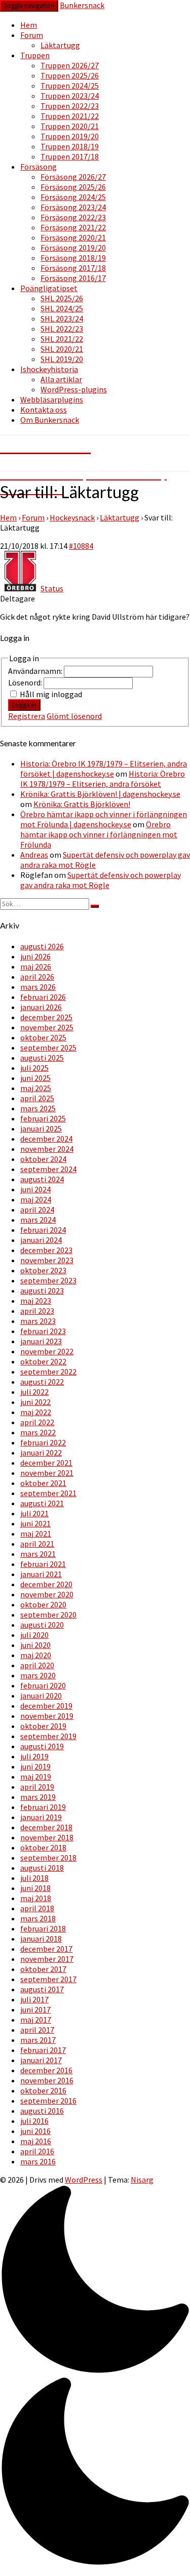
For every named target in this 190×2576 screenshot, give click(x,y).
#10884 (81, 546)
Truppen (35, 55)
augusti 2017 (42, 1989)
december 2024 (46, 1139)
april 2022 (37, 1422)
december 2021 (46, 1463)
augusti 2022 (42, 1382)
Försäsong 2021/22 (73, 227)
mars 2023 (38, 1321)
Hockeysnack (72, 517)
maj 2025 (36, 1088)
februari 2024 (43, 1230)
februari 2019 (43, 1807)
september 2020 (48, 1615)
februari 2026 (43, 997)
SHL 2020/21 (62, 349)
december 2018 (46, 1827)
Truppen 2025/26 (70, 75)
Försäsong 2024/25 (73, 197)
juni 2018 (35, 1888)
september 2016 (48, 2101)
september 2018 (48, 1858)
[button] (95, 2377)
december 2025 (46, 1017)
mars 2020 (38, 1675)
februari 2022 (43, 1442)
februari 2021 (43, 1564)
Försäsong (39, 167)
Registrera (27, 716)
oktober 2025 (43, 1037)
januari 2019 (41, 1817)
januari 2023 (41, 1341)
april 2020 (37, 1665)
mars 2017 (38, 2040)
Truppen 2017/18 (70, 156)
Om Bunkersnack (50, 420)
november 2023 (47, 1260)
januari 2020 (41, 1696)
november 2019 (47, 1716)
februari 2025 (43, 1118)
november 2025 (47, 1027)
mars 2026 (38, 987)
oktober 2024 (43, 1159)
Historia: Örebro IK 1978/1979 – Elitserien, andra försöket (103, 779)
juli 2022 (34, 1392)
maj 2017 (36, 2020)
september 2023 (48, 1280)
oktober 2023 (43, 1270)
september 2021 (48, 1493)
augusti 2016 (42, 2111)
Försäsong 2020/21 (73, 237)
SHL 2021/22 (62, 339)
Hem (29, 25)
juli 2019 (34, 1756)
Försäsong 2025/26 (73, 187)
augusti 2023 (42, 1291)
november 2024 (47, 1149)
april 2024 (37, 1210)
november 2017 (47, 1959)
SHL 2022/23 (62, 329)
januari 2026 (41, 1007)
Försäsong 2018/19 (73, 258)
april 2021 (37, 1544)
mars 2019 (38, 1797)
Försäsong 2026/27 (73, 177)
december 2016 (46, 2070)
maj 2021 (36, 1534)
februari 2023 (43, 1331)
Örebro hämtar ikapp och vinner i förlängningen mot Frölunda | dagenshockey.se (104, 819)
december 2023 (46, 1250)
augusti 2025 (42, 1058)
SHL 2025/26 (62, 298)
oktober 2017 (43, 1969)
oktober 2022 (43, 1361)
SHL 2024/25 (62, 308)
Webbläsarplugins (52, 399)
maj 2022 (36, 1412)
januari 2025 (41, 1129)
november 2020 (47, 1594)
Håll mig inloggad (51, 694)
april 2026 (37, 977)
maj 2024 (36, 1199)
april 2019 (37, 1787)
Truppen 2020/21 (70, 126)
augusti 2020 (42, 1625)
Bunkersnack (82, 5)
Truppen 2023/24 (70, 96)
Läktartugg (60, 45)
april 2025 (37, 1098)
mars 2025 (38, 1108)
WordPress (84, 2180)
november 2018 (47, 1837)
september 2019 (48, 1736)
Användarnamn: (36, 671)
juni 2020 (35, 1645)
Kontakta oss (44, 410)
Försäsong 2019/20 (73, 248)
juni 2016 (35, 2131)
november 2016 (47, 2080)
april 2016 (37, 2151)
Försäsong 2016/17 (73, 278)
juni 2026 (35, 956)
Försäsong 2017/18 (73, 268)
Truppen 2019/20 (70, 136)
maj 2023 (36, 1301)
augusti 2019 (42, 1746)
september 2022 (48, 1372)
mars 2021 (38, 1554)
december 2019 (46, 1706)
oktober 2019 (43, 1726)
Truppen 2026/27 (70, 65)
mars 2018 (38, 1918)
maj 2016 (36, 2141)
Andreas (34, 855)
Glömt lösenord (74, 716)
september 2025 (48, 1048)
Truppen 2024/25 (70, 86)
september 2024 (48, 1169)
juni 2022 (35, 1402)
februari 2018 (43, 1928)
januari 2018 (41, 1939)
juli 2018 (34, 1878)
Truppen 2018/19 (70, 146)
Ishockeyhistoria (49, 369)
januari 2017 (41, 2060)
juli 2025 (34, 1068)
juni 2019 (35, 1766)
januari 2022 (41, 1453)
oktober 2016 (43, 2090)
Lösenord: (26, 682)
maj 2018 (36, 1898)
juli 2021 (34, 1513)
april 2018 (37, 1908)
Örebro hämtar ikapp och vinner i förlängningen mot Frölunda (99, 834)
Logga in (24, 705)
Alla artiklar (61, 379)
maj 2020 (36, 1655)
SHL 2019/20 (62, 359)
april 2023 (37, 1311)
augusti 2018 (42, 1868)
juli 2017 (34, 1999)
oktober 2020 (43, 1604)
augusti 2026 (42, 946)
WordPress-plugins (74, 389)
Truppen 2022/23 (70, 106)
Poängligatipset (49, 288)
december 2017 (46, 1949)
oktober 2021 (43, 1483)
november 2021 (47, 1473)
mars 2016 (38, 2161)
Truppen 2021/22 (70, 116)
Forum (32, 35)
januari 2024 (41, 1240)
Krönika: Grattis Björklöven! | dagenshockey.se (100, 794)
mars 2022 (38, 1432)
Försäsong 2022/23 (73, 217)
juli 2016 (34, 2121)
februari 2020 (43, 1685)
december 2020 (46, 1584)
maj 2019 (36, 1777)
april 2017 (37, 2030)
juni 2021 (35, 1523)
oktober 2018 (43, 1847)
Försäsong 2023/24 (73, 207)
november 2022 (47, 1351)
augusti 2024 (42, 1179)
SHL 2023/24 (62, 318)
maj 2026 (36, 967)
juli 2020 (34, 1635)
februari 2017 (43, 2050)
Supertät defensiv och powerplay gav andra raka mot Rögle (101, 880)
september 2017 (48, 1979)
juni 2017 (35, 2009)
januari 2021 (41, 1574)
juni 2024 (35, 1189)
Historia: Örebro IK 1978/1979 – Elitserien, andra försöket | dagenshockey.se (104, 769)
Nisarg (142, 2180)
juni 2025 (35, 1078)
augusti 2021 (42, 1503)
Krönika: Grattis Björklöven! (82, 804)
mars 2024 (38, 1220)
